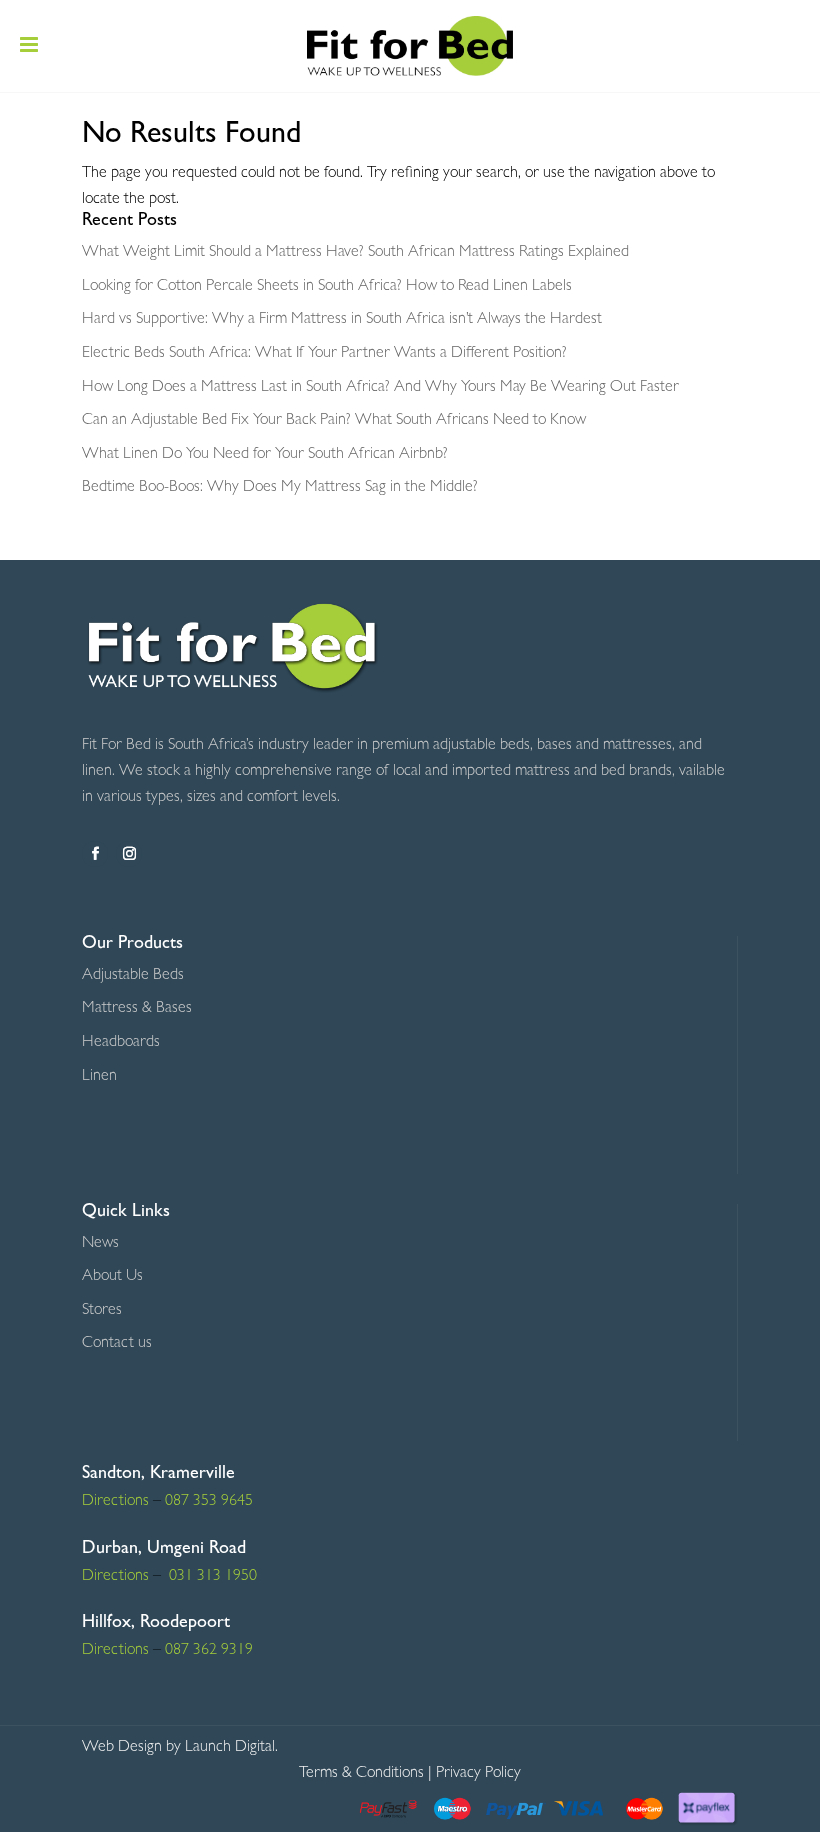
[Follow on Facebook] (95, 854)
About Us (112, 1277)
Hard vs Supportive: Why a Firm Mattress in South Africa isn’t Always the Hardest (342, 320)
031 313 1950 (211, 1577)
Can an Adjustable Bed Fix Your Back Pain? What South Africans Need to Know (334, 421)
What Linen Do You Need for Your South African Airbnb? (265, 455)
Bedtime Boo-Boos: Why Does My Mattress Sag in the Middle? (280, 488)
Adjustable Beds (133, 976)
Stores (102, 1311)
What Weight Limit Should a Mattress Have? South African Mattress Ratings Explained (355, 253)
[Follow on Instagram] (129, 854)
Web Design (122, 1748)
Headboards (121, 1043)
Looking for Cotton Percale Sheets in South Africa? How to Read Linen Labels (327, 287)
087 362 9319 (207, 1651)
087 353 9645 (209, 1502)
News (100, 1244)
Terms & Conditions (361, 1774)
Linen (99, 1077)
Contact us (117, 1344)
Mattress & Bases (137, 1009)
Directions (115, 1502)
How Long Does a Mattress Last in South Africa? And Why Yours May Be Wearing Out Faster (380, 388)
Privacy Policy (478, 1774)
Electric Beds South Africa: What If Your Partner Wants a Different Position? (324, 354)
